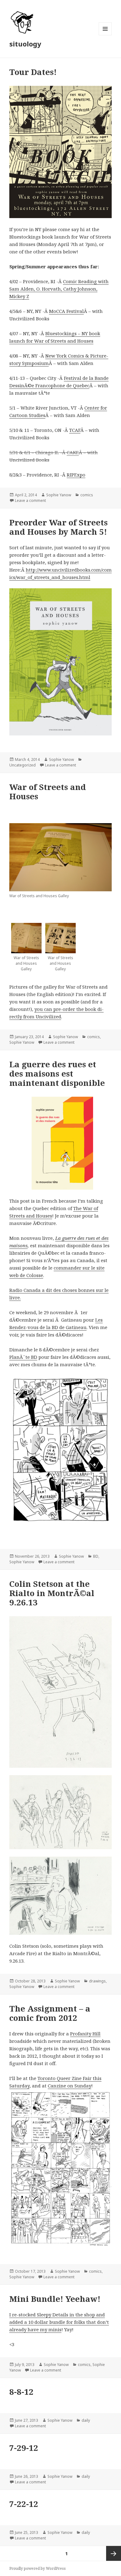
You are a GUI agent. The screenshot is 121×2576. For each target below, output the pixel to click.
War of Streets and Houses (48, 792)
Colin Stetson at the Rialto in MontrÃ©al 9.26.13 (52, 1593)
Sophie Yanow (59, 495)
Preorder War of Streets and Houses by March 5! (58, 527)
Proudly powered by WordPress (38, 2568)
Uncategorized (22, 765)
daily (86, 2420)
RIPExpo (76, 475)
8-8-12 (21, 2392)
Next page (114, 2553)
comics (87, 495)
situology (25, 44)
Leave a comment (30, 500)
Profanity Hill (85, 2034)
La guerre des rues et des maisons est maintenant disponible (57, 1073)
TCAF (75, 430)
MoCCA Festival (66, 311)
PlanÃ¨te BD (23, 1357)
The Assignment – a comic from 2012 (50, 2013)
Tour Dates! (33, 72)
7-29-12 (24, 2448)
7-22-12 (24, 2504)
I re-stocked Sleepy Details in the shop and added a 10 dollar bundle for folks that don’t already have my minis (59, 2322)
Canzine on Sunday (69, 2086)
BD (96, 1556)
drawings (97, 1981)
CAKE (73, 452)
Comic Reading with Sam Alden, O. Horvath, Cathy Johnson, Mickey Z (59, 289)
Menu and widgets (105, 35)
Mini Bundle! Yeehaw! (55, 2299)
